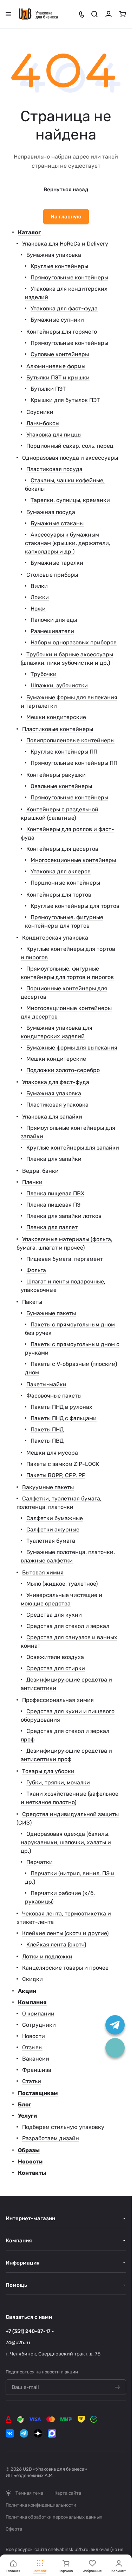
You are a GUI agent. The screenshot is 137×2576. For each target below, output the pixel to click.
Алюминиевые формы (56, 366)
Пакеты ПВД (47, 1441)
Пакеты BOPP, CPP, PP (56, 1475)
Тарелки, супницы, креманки (70, 500)
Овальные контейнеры (61, 786)
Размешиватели (52, 631)
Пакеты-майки (46, 1384)
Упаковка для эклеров (61, 871)
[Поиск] (94, 14)
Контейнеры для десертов (62, 849)
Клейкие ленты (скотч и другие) (65, 1933)
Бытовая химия (43, 1572)
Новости (34, 2036)
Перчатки (40, 1862)
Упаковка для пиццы (54, 435)
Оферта (14, 2529)
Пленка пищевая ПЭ (53, 1205)
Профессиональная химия (58, 1700)
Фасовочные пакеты (54, 1396)
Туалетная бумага (51, 1541)
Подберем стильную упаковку (63, 2127)
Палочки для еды (54, 620)
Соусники (40, 412)
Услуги (27, 2116)
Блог (25, 2104)
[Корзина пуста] (123, 14)
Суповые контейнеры (60, 354)
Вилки (39, 586)
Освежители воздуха (55, 1657)
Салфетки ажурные (53, 1529)
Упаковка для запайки (52, 1117)
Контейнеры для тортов (59, 895)
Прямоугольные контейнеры (69, 277)
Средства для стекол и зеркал (68, 1626)
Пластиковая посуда (54, 469)
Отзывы (32, 2047)
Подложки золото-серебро (63, 1070)
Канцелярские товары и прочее (65, 1968)
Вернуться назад (66, 190)
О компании (38, 2014)
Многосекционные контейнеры (73, 860)
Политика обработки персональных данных (54, 2517)
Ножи (38, 609)
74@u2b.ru (18, 2343)
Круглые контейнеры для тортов (75, 906)
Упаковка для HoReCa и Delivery (65, 244)
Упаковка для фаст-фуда (64, 308)
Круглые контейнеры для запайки (73, 1148)
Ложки (40, 597)
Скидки (32, 1979)
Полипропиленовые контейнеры (70, 740)
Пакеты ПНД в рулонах (61, 1407)
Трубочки (44, 674)
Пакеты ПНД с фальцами (64, 1418)
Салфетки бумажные (55, 1518)
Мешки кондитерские (56, 717)
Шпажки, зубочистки (59, 685)
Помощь (16, 2285)
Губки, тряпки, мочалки (58, 1782)
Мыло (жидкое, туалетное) (62, 1584)
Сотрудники (39, 2025)
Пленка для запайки (54, 1159)
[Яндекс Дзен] (38, 2433)
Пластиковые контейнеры (58, 729)
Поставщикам (38, 2093)
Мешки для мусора (52, 1453)
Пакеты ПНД (47, 1429)
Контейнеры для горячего (62, 332)
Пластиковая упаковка (57, 1105)
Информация (23, 2263)
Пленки (32, 1182)
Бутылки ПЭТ (48, 389)
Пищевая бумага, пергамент (65, 1259)
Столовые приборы (52, 575)
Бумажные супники (57, 320)
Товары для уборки (48, 1771)
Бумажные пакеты (51, 1313)
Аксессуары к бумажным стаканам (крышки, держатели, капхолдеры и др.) (68, 543)
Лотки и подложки (47, 1956)
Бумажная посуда (51, 512)
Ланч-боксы (43, 423)
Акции (27, 1991)
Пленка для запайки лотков (64, 1216)
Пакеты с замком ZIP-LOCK (63, 1464)
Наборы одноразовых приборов (74, 642)
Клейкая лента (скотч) (56, 1945)
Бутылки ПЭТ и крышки (58, 377)
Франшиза (37, 2070)
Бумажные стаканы (57, 523)
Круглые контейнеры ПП (64, 752)
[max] (52, 2433)
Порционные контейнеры (65, 883)
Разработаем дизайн (51, 2138)
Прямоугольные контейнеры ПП (74, 763)
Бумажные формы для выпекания (72, 1048)
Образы (29, 2150)
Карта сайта (68, 2493)
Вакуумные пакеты (48, 1487)
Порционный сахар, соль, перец (70, 446)
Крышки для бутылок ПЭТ (65, 400)
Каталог (29, 232)
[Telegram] (24, 2433)
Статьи (32, 2081)
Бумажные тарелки (57, 563)
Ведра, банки (40, 1171)
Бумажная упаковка (54, 255)
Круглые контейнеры (59, 266)
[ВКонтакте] (10, 2433)
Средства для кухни (54, 1615)
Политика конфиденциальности (41, 2505)
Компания (32, 2002)
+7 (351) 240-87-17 (28, 2331)
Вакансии (36, 2059)
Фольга (36, 1270)
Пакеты (32, 1302)
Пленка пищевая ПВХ (55, 1193)
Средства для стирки (56, 1668)
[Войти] (109, 14)
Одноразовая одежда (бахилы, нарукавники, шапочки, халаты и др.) (66, 1842)
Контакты (32, 2173)
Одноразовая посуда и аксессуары (70, 458)
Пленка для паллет (52, 1227)
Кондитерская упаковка (55, 938)
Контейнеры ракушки (56, 775)
